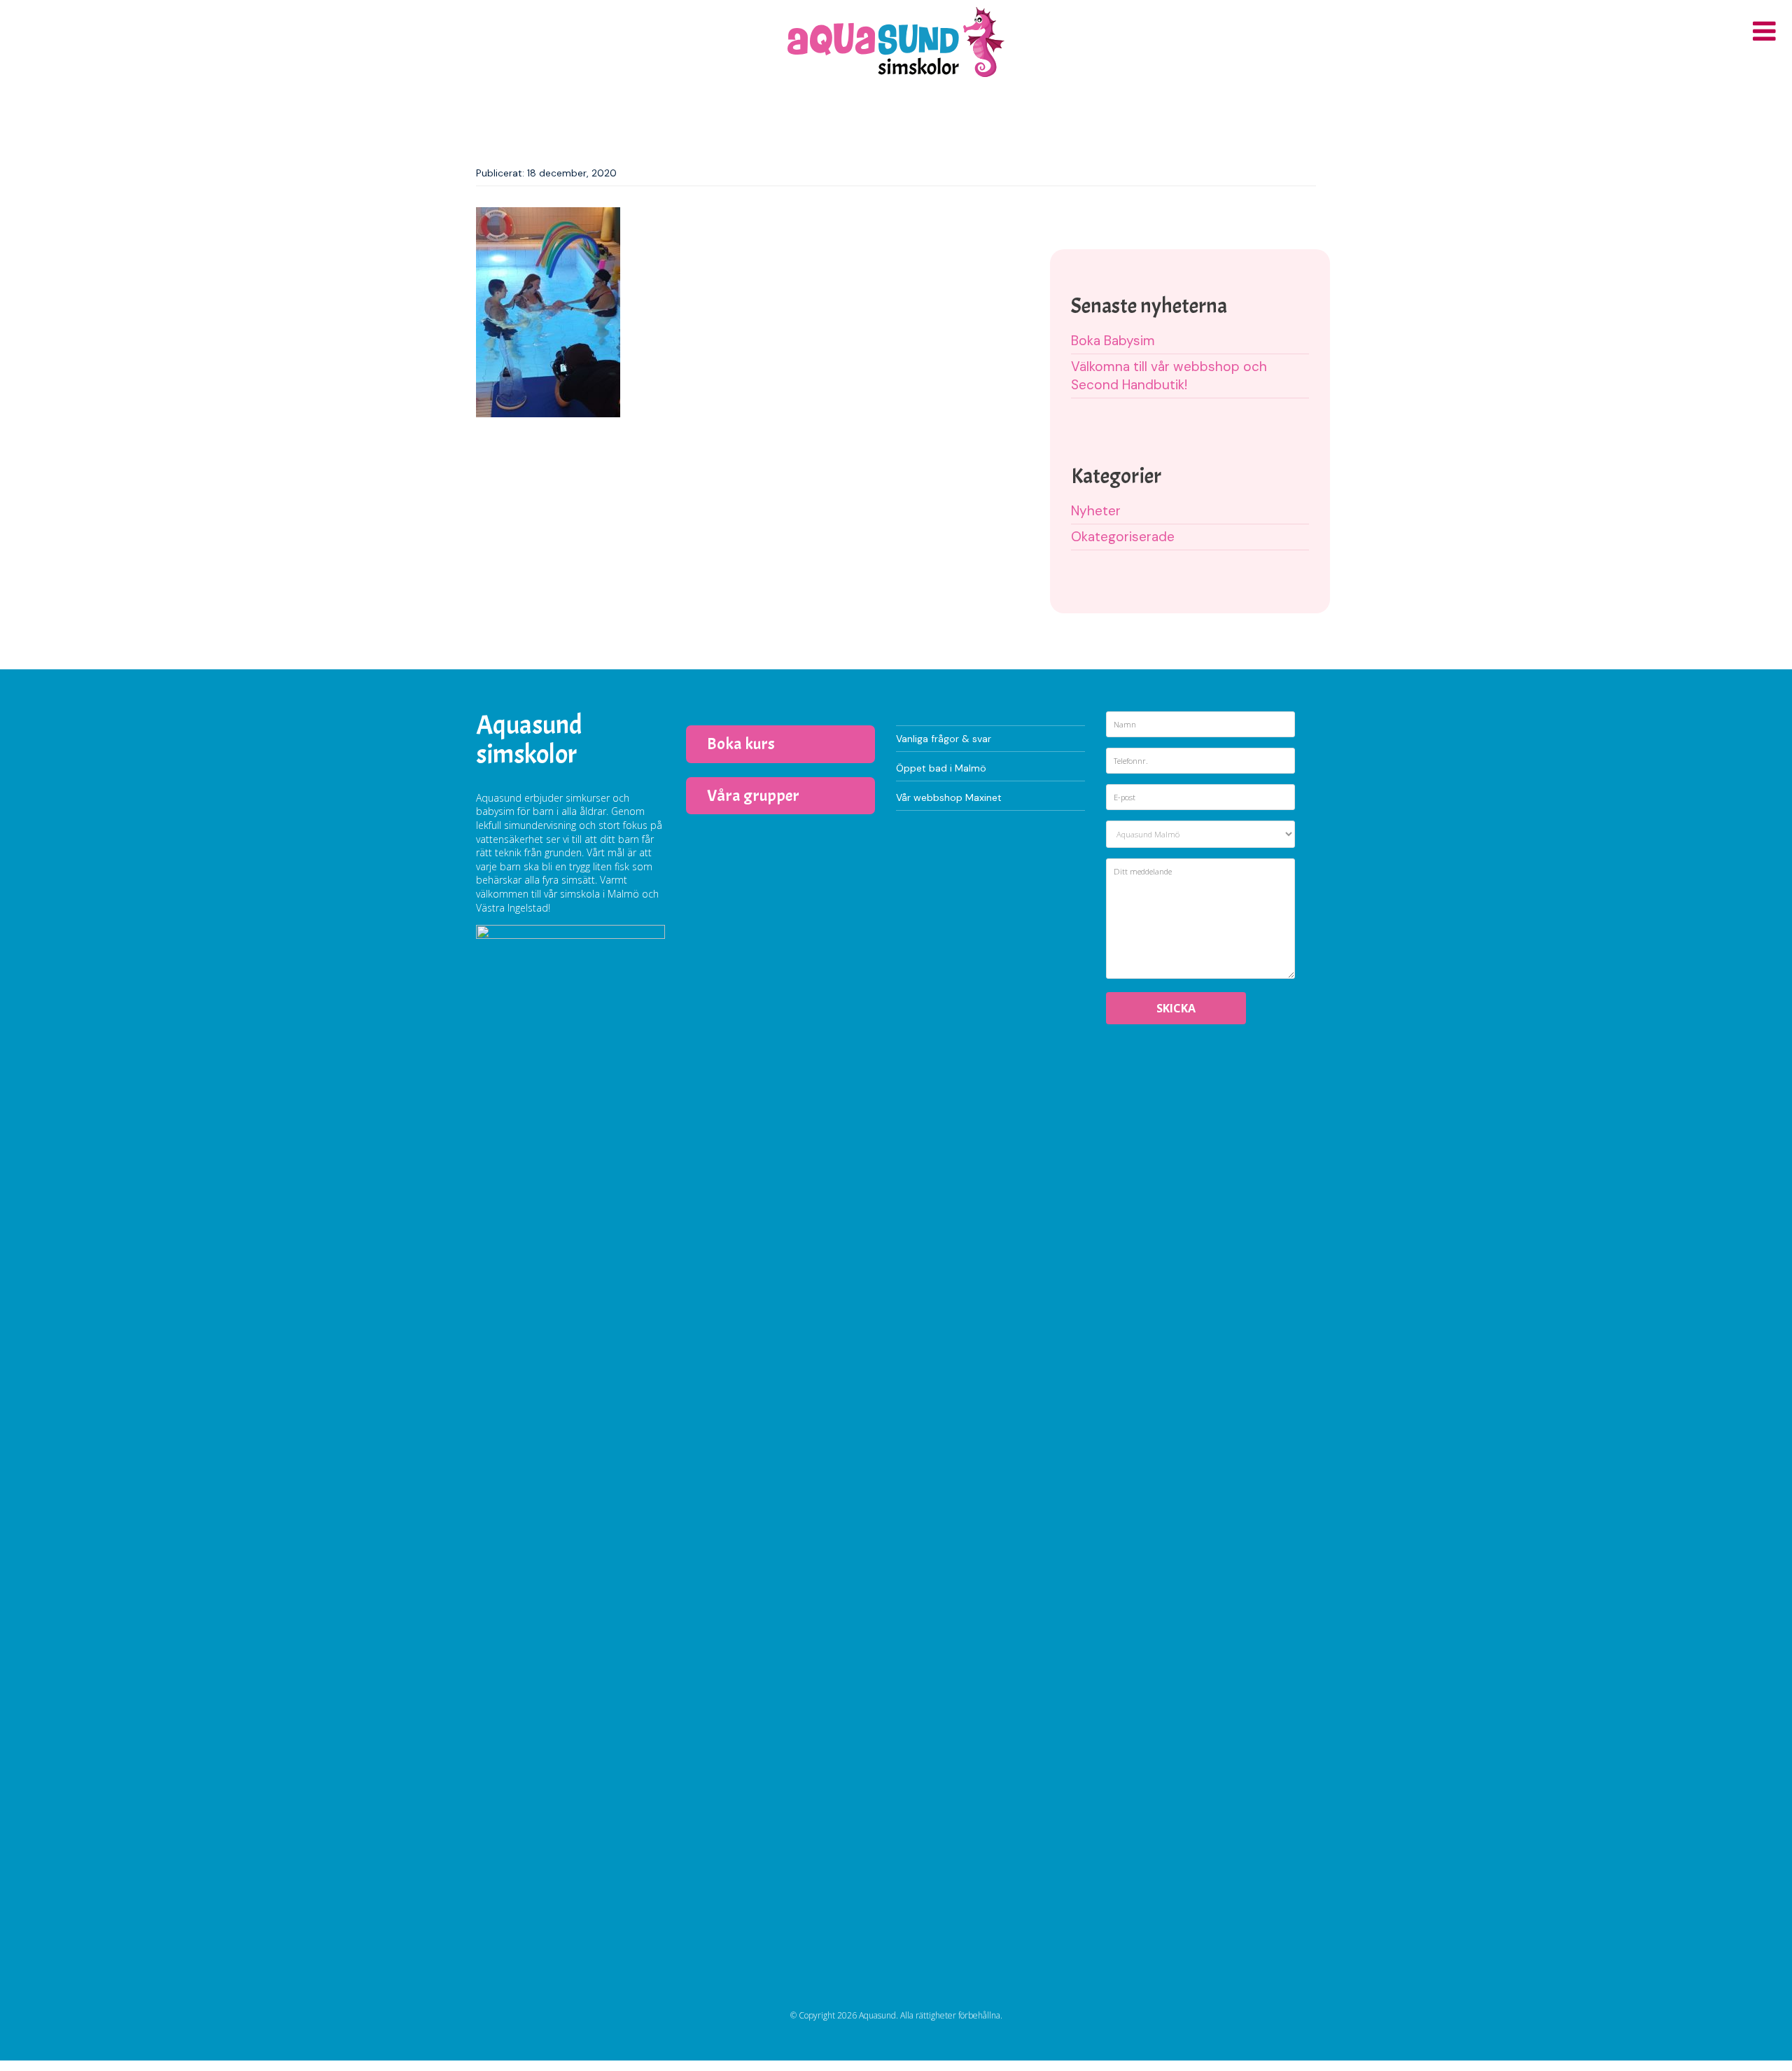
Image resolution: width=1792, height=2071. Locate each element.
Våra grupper (753, 795)
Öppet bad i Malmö (941, 768)
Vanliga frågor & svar (944, 739)
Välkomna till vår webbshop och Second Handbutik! (1169, 376)
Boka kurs (741, 744)
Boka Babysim (1113, 341)
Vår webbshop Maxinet (949, 797)
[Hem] (896, 42)
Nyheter (1096, 511)
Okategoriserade (1123, 537)
